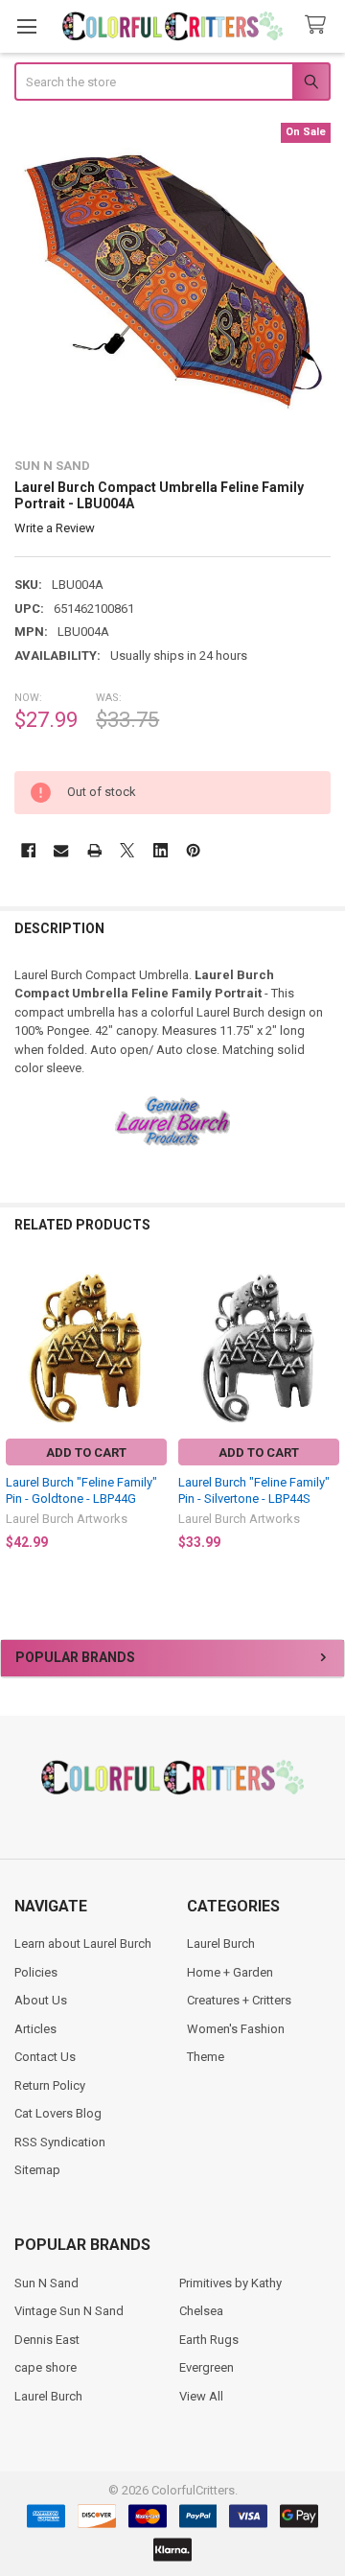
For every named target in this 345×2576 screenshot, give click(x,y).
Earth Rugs (209, 2340)
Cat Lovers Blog (58, 2113)
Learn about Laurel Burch (83, 1944)
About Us (41, 2000)
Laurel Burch (221, 1944)
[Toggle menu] (26, 26)
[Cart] (319, 25)
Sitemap (37, 2170)
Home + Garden (230, 1972)
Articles (35, 2029)
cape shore (46, 2367)
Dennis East (47, 2340)
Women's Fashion (236, 2029)
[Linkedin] (161, 850)
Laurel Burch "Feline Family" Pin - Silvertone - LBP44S (254, 1490)
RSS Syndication (60, 2142)
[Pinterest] (193, 850)
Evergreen (207, 2367)
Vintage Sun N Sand (69, 2311)
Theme (206, 2057)
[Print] (94, 850)
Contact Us (45, 2057)
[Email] (61, 850)
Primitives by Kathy (230, 2283)
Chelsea (201, 2311)
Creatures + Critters (239, 2000)
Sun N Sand (46, 2283)
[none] (173, 281)
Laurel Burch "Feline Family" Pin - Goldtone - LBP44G (81, 1490)
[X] (127, 850)
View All (201, 2396)
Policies (36, 1972)
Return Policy (50, 2085)
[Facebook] (28, 850)
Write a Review (55, 528)
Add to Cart (86, 1452)
